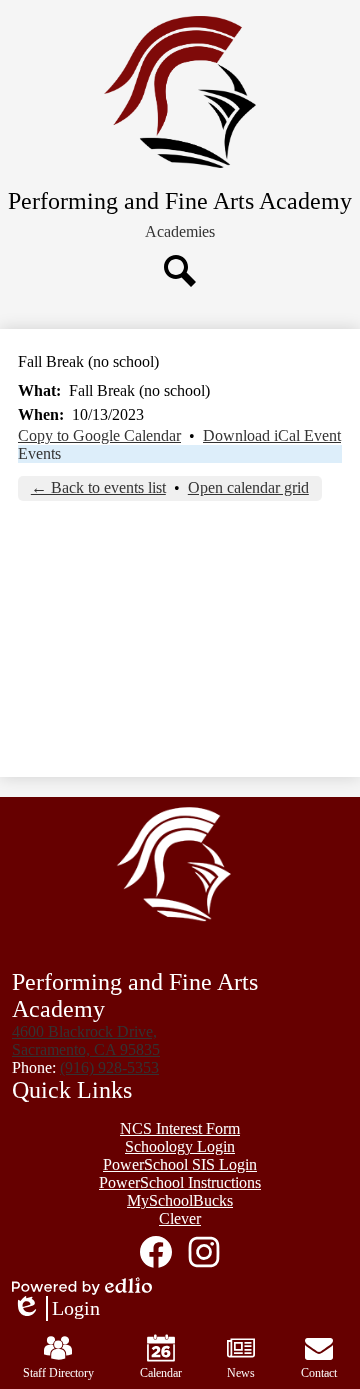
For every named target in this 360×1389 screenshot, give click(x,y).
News (241, 1373)
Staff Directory (58, 1373)
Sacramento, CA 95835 (86, 1040)
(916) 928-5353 (109, 1067)
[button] (180, 232)
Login (56, 1309)
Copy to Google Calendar (99, 435)
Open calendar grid (248, 487)
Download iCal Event (272, 435)
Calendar (161, 1373)
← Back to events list (98, 487)
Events (39, 453)
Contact (319, 1373)
